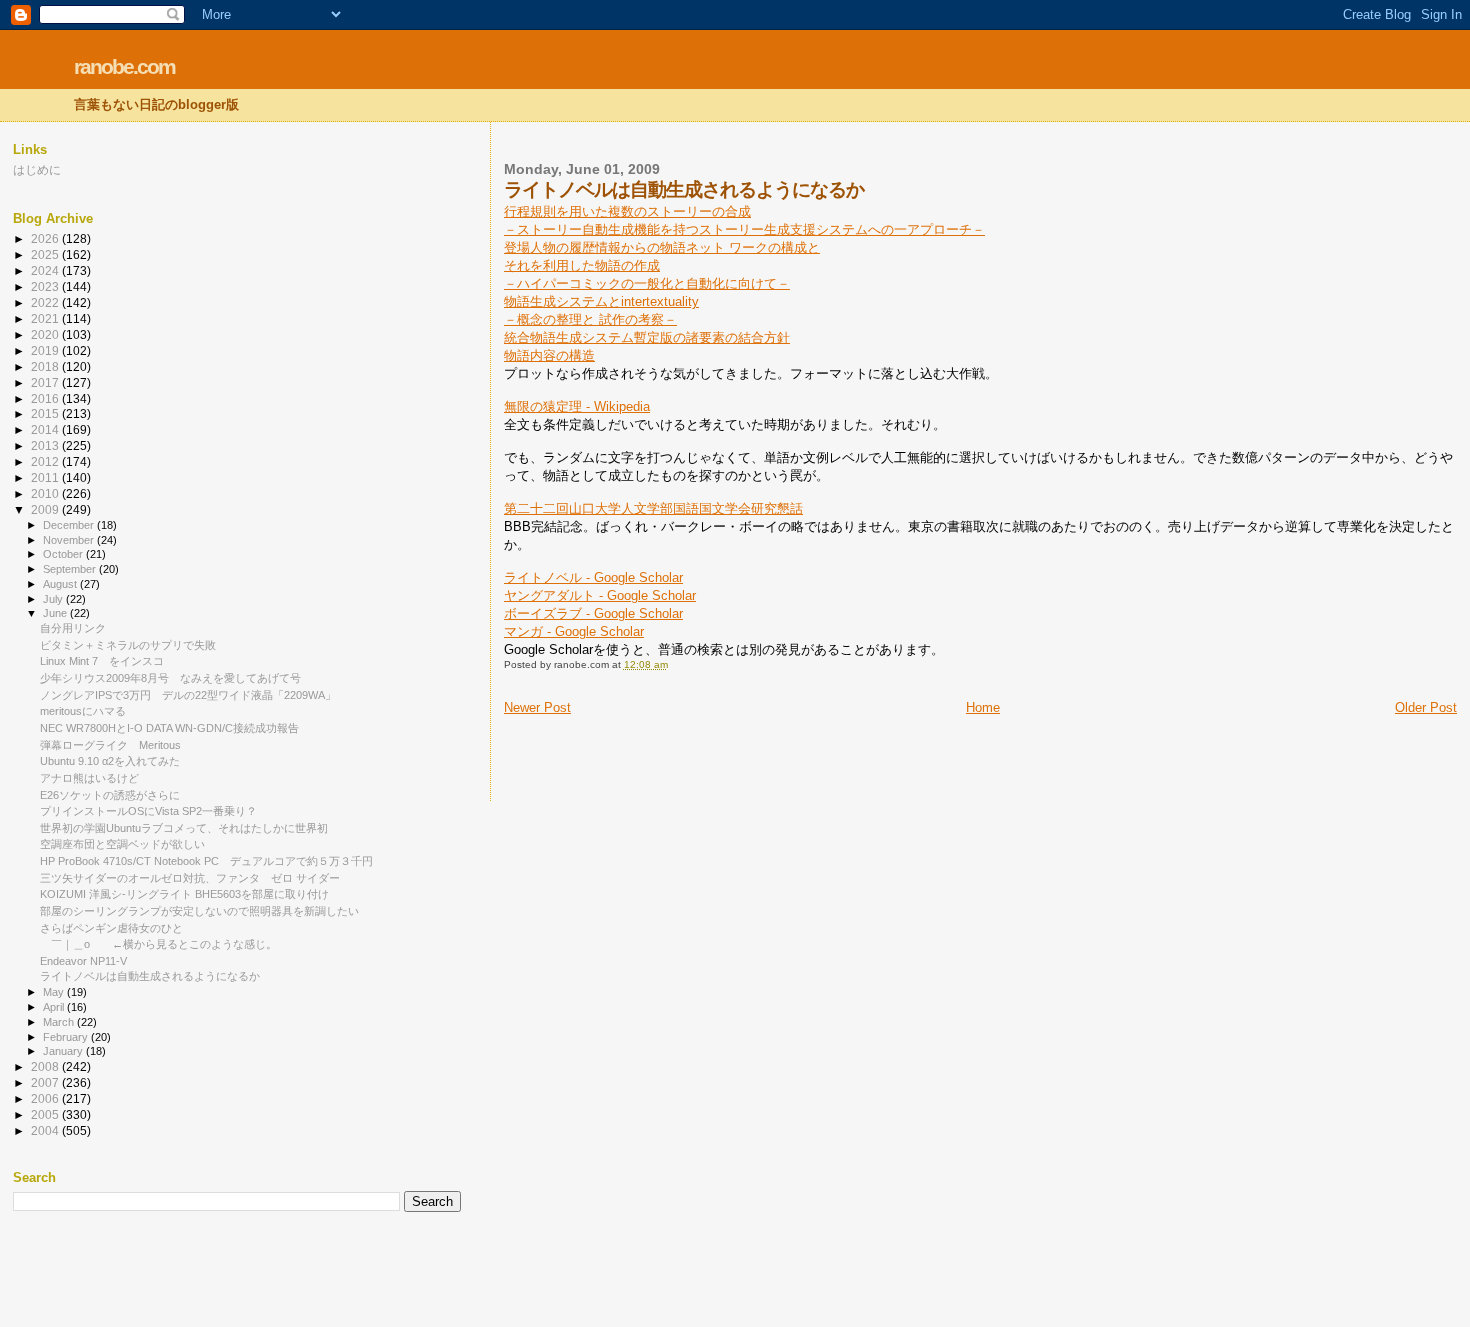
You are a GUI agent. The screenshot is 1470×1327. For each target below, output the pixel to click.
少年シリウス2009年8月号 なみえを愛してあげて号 (170, 678)
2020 (46, 334)
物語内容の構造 (549, 355)
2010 (46, 493)
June (56, 613)
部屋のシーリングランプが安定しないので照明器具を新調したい (199, 911)
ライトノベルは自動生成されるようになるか (150, 976)
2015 (46, 413)
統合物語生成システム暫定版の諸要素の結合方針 (647, 337)
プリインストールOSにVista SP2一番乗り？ (148, 811)
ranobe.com (124, 66)
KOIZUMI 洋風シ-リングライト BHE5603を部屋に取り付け (184, 894)
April (55, 1007)
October (64, 554)
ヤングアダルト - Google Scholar (600, 595)
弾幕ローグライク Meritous (110, 745)
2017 (46, 382)
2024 (46, 270)
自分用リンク (73, 628)
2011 (46, 477)
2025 (46, 254)
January (64, 1051)
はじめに (37, 169)
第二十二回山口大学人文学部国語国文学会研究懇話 (653, 508)
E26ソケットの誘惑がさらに (110, 795)
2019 (46, 350)
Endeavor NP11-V (83, 961)
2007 (46, 1082)
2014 (46, 429)
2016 (46, 398)
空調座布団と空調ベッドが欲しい (122, 844)
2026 (46, 238)
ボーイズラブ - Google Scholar (593, 613)
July (54, 599)
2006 (46, 1098)
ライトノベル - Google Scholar (593, 577)
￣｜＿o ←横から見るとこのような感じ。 (158, 944)
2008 (46, 1066)
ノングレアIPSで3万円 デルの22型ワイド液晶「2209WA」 (188, 695)
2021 (46, 318)
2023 (46, 286)
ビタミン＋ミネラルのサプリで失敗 (128, 645)
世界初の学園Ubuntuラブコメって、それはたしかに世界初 (184, 828)
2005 (46, 1114)
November (70, 540)
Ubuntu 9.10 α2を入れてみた (110, 761)
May (55, 992)
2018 (46, 366)
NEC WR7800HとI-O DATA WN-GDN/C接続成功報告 (169, 728)
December (70, 525)
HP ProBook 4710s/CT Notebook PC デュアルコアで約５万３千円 (206, 861)
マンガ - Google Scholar (574, 631)
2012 (46, 461)
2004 (46, 1130)
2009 (46, 509)
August (61, 584)
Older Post (1426, 707)
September (71, 569)
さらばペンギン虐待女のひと (111, 928)
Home (983, 707)
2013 (46, 445)
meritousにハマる (83, 711)
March (60, 1022)
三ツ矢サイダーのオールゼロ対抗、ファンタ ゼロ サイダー (190, 878)
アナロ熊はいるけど (89, 778)
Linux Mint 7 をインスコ (102, 661)
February (67, 1037)
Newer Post (537, 707)
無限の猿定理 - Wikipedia (577, 406)
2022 (46, 302)
